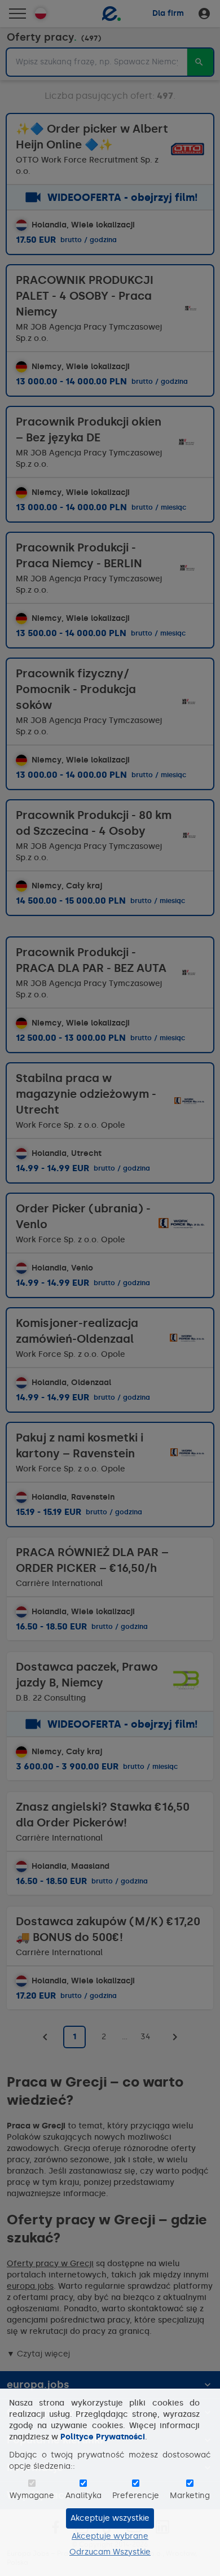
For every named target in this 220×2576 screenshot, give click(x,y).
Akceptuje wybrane (110, 2536)
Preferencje (136, 2496)
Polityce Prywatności (103, 2437)
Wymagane (32, 2496)
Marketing (190, 2496)
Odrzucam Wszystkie (110, 2552)
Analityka (83, 2496)
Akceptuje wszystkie (110, 2518)
